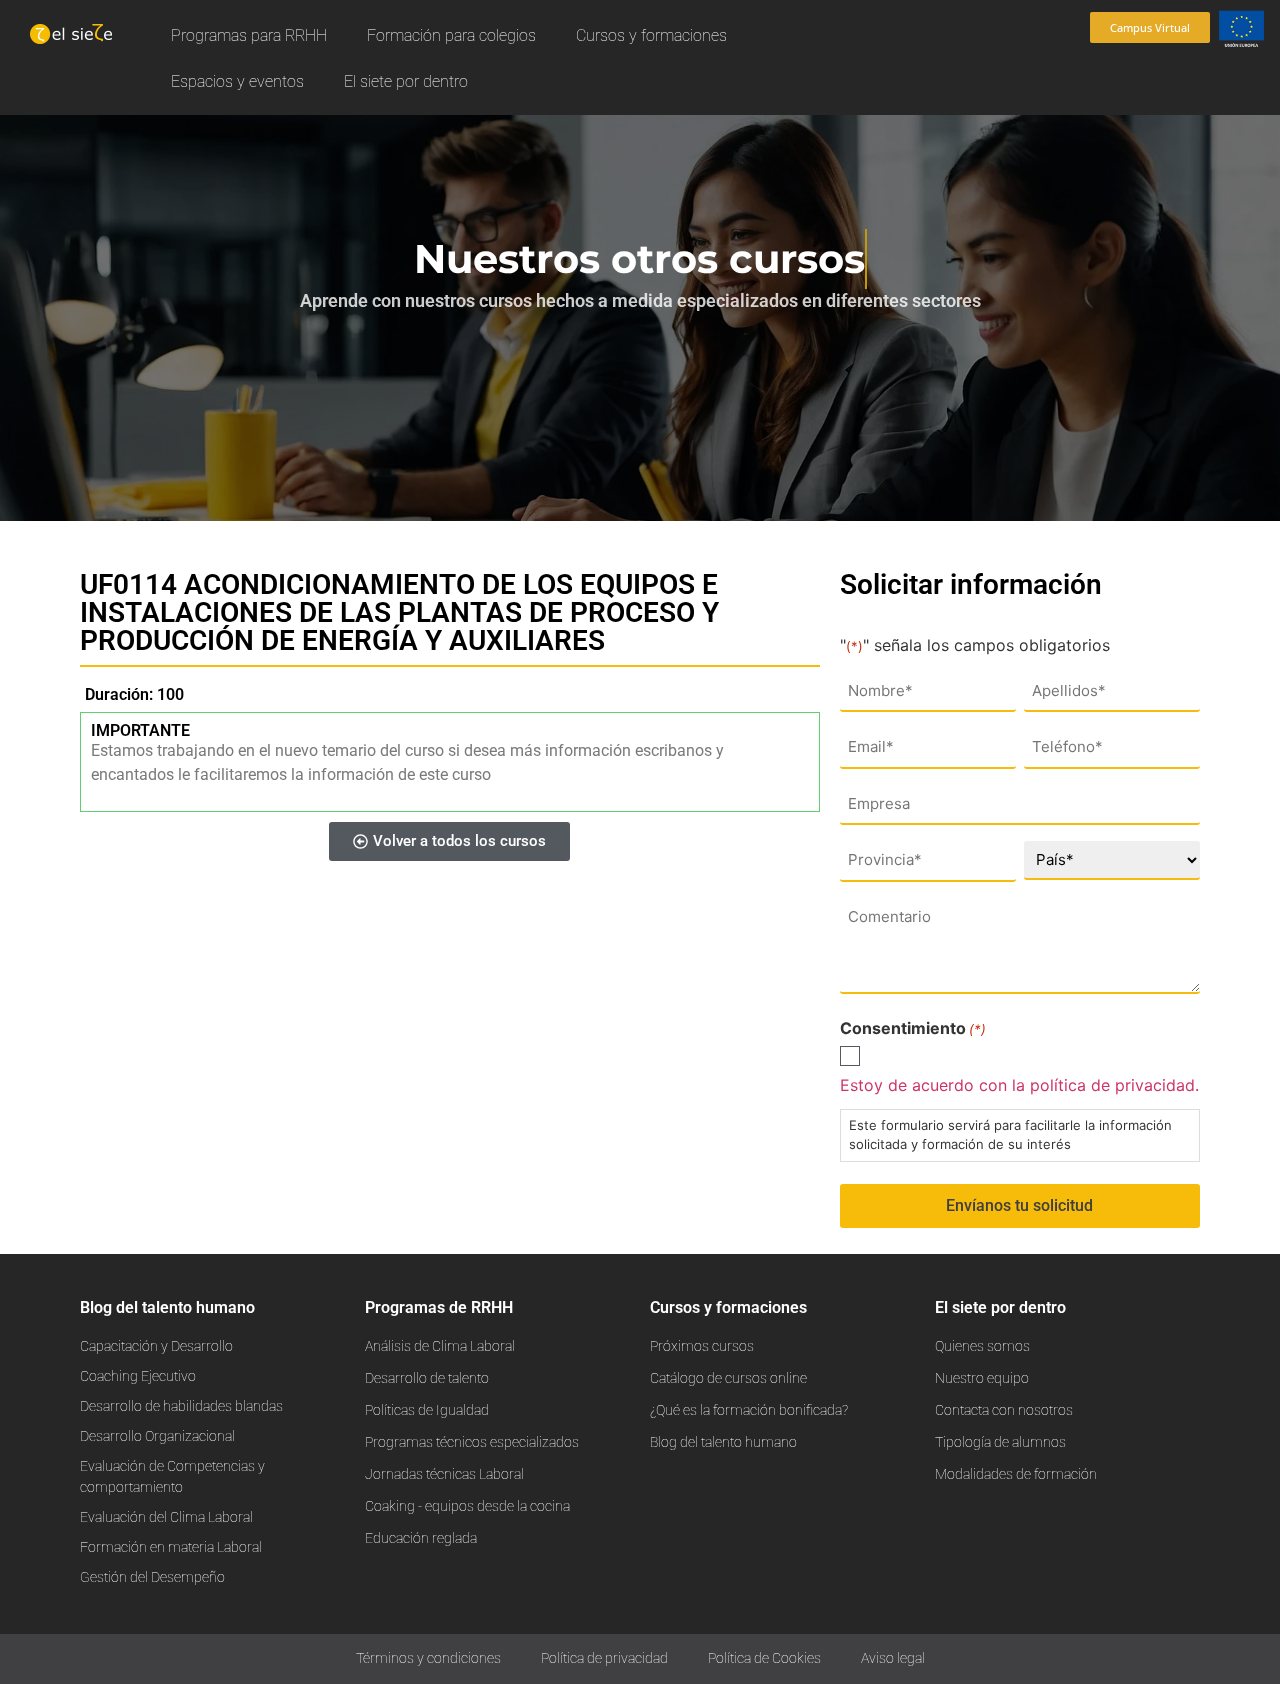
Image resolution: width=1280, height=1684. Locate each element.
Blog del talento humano (167, 1307)
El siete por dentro (406, 81)
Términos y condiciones (428, 1658)
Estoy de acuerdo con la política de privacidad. (1019, 1085)
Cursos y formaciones (651, 35)
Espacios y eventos (237, 81)
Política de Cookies (764, 1658)
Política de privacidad (604, 1658)
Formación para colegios (451, 35)
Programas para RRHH (249, 35)
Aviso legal (893, 1658)
